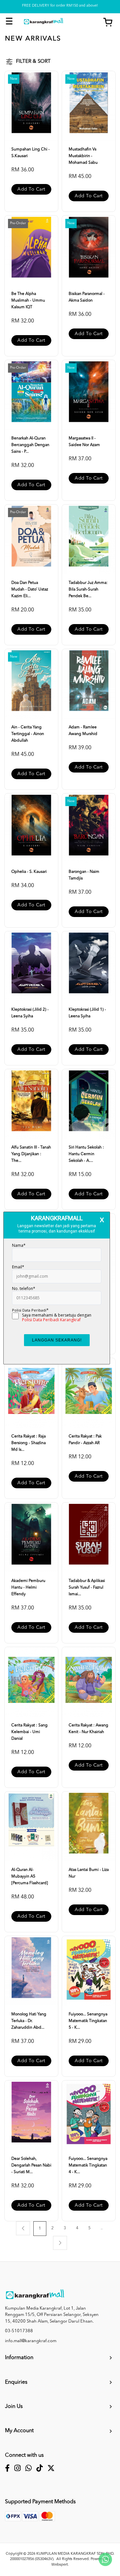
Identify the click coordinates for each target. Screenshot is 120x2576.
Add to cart (31, 189)
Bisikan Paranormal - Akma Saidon (87, 297)
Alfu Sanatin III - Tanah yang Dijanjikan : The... (31, 1154)
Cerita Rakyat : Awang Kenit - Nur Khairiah (88, 1729)
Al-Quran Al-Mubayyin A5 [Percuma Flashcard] (30, 1877)
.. (102, 2228)
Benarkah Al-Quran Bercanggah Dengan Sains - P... (30, 445)
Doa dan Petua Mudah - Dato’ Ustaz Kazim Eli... (30, 590)
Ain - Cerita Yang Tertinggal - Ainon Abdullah (28, 734)
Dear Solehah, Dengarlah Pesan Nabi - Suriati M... (31, 2165)
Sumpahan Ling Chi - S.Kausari (30, 153)
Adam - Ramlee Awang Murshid (83, 731)
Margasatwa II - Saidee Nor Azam (84, 442)
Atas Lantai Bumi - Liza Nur (89, 1873)
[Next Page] (60, 2243)
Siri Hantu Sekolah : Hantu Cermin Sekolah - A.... (86, 1154)
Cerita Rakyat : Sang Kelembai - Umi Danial (29, 1732)
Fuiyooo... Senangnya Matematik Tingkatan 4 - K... (88, 2165)
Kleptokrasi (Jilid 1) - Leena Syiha (87, 1013)
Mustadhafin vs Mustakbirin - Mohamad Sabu (83, 156)
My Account (19, 2431)
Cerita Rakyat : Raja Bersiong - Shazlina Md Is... (28, 1443)
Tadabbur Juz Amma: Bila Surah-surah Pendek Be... (88, 590)
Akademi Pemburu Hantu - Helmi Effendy (28, 1588)
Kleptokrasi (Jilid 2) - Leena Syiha (30, 1013)
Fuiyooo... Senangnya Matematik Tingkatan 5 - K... (88, 2021)
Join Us (14, 2407)
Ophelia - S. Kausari (29, 872)
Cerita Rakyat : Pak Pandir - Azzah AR (85, 1440)
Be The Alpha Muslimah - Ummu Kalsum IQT (28, 301)
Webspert (59, 2565)
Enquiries (16, 2382)
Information (19, 2358)
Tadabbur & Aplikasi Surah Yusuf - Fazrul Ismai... (87, 1588)
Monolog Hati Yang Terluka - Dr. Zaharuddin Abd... (29, 2021)
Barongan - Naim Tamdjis (84, 875)
